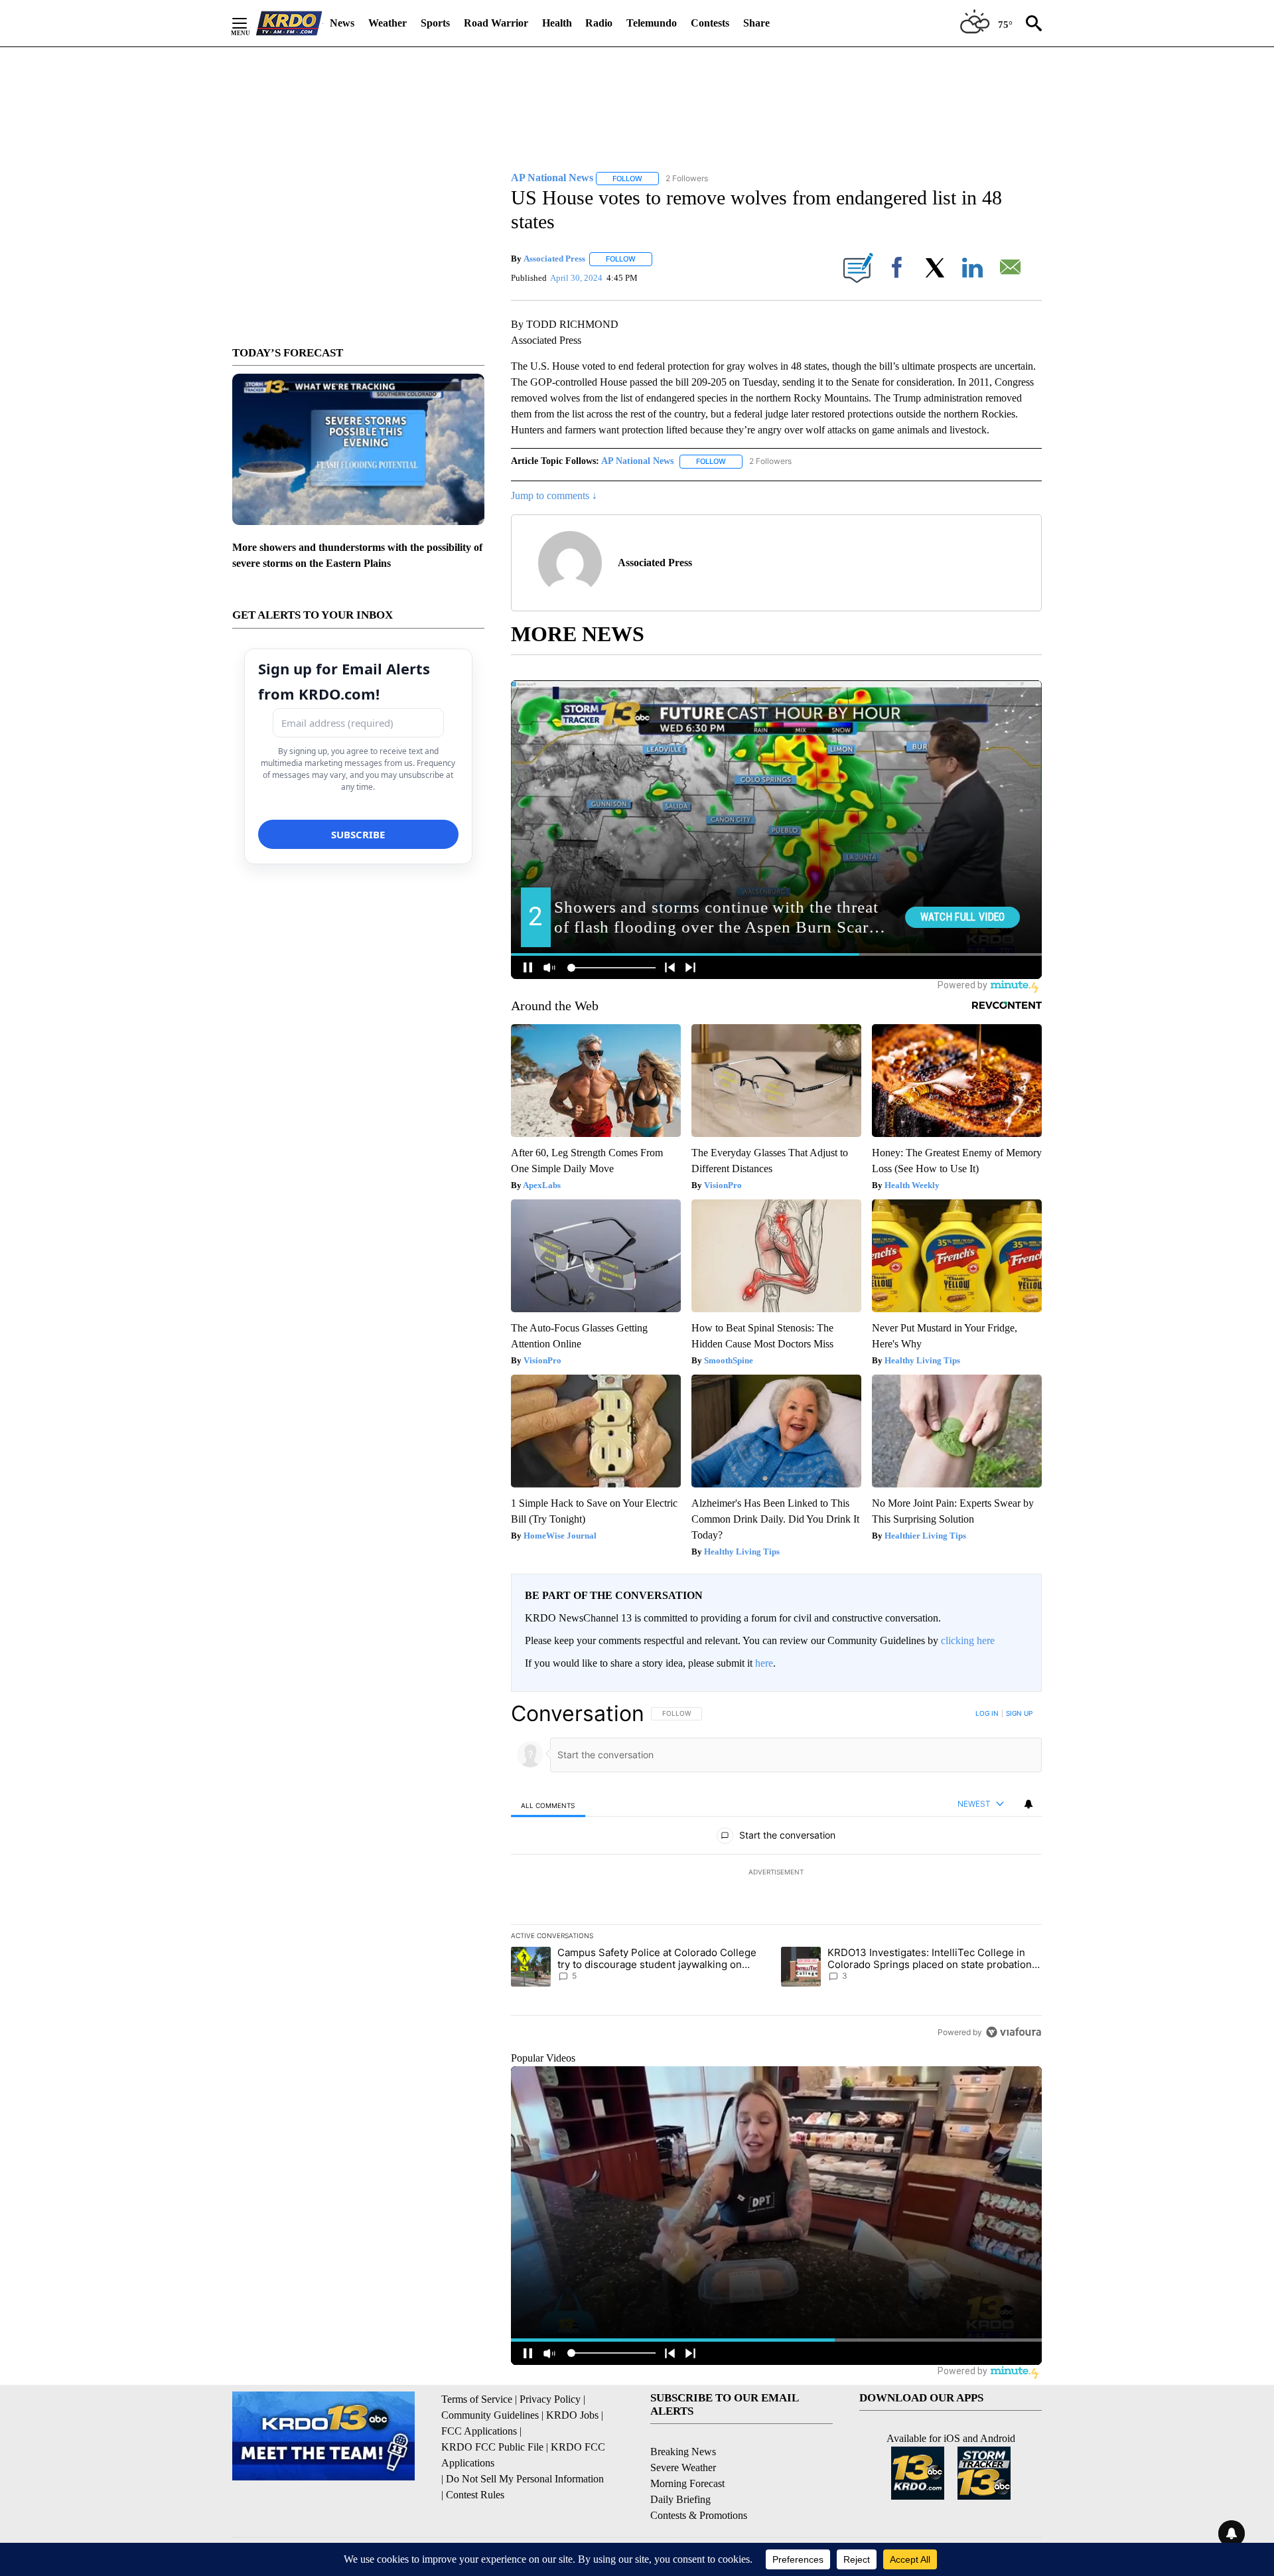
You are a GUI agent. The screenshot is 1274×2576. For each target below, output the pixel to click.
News (342, 23)
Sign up (1019, 1713)
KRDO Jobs (572, 2415)
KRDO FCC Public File (492, 2447)
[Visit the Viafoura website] (1014, 2032)
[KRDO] (289, 23)
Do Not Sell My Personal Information (525, 2479)
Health (557, 23)
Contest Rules (475, 2495)
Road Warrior (496, 23)
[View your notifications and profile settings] (1028, 1804)
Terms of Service (477, 2399)
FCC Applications (479, 2431)
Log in (987, 1713)
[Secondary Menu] (249, 23)
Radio (599, 23)
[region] (776, 1872)
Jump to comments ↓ (554, 495)
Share (756, 23)
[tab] (548, 1805)
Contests (710, 23)
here (764, 1663)
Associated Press (554, 259)
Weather (388, 23)
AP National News (637, 461)
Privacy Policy (550, 2399)
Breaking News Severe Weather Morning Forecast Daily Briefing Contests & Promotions (699, 2483)
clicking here (968, 1640)
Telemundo (652, 23)
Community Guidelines (490, 2415)
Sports (435, 23)
